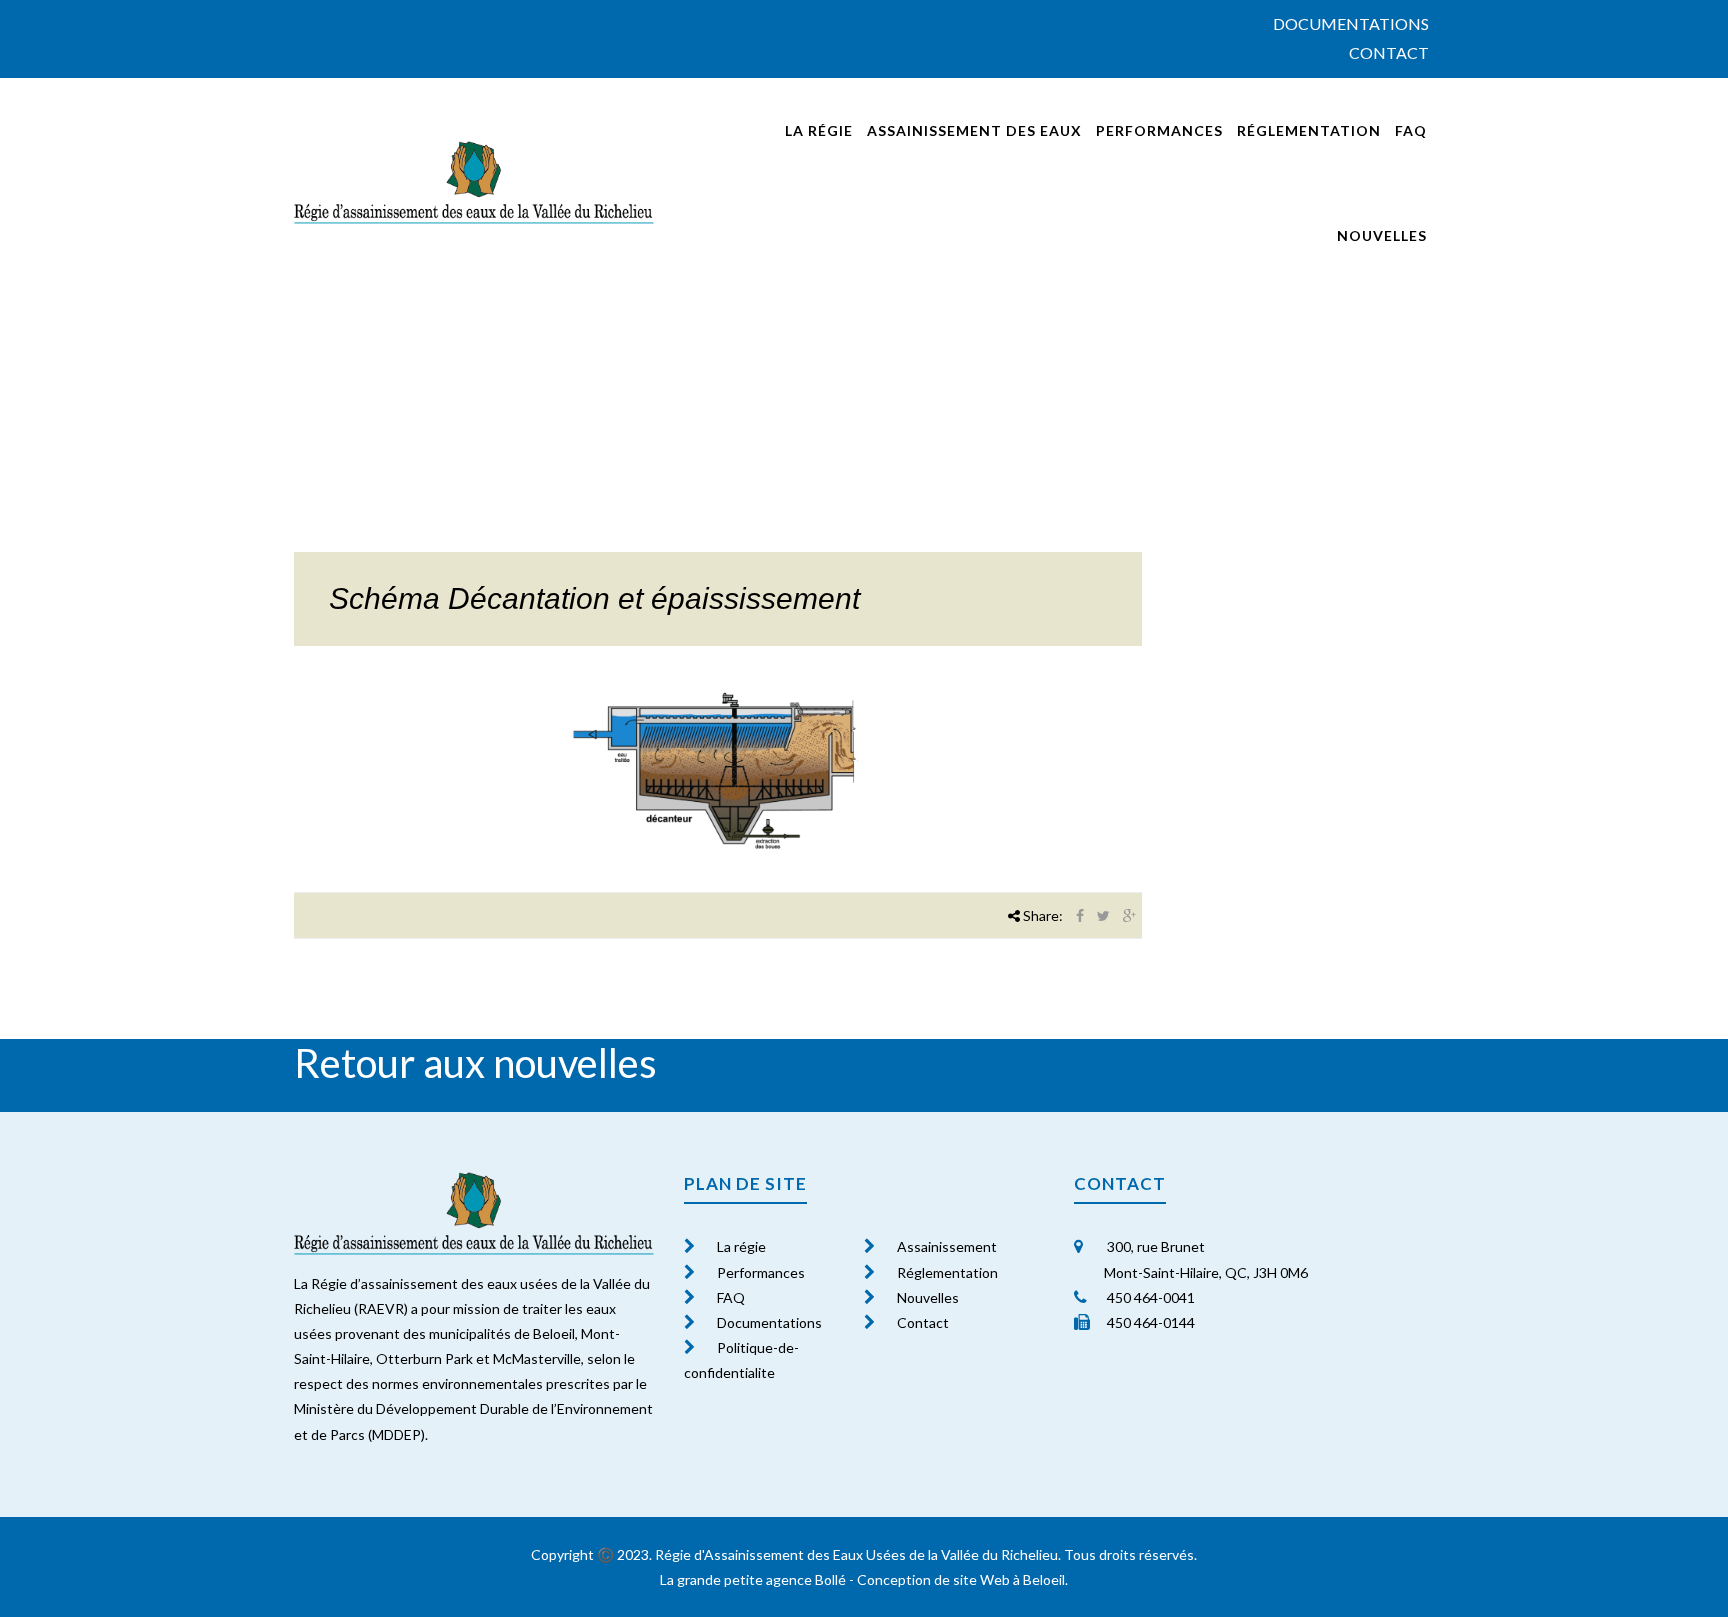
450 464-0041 (1149, 1297)
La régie (819, 130)
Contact (1389, 52)
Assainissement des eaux (974, 130)
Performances (1159, 130)
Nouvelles (1382, 235)
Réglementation (1309, 130)
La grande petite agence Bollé (753, 1579)
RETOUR (322, 1099)
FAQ (1411, 130)
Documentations (1351, 23)
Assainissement (947, 1246)
